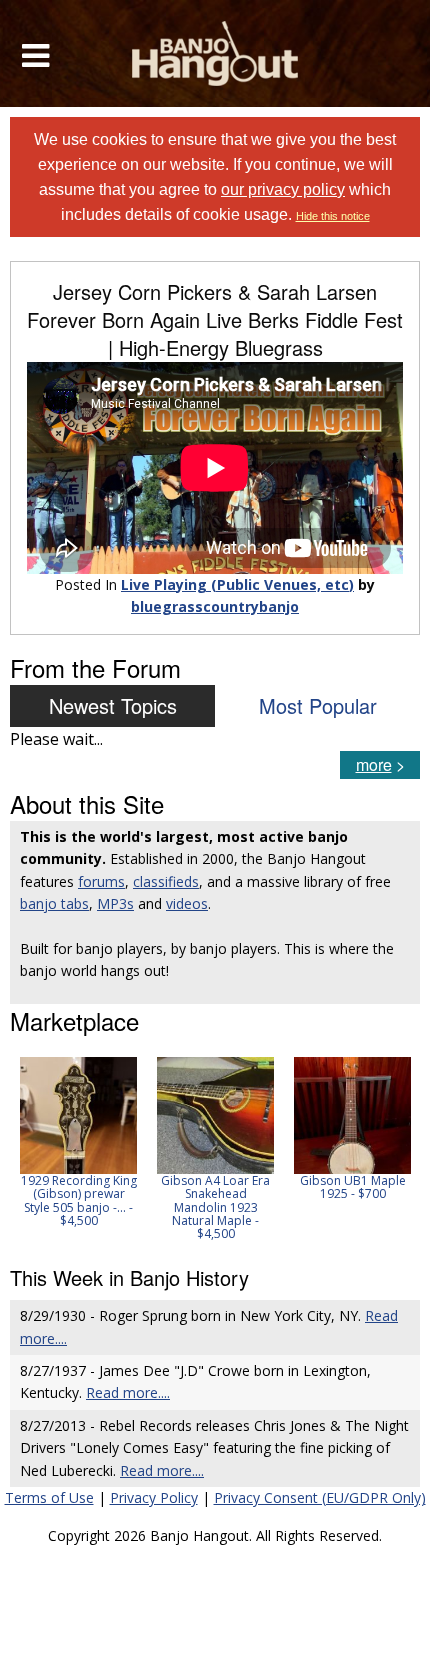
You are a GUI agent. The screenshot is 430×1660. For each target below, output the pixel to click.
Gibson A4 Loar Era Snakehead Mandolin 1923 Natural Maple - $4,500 (215, 1207)
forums (101, 881)
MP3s (115, 903)
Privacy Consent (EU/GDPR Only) (320, 1497)
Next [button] (392, 1149)
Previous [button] (20, 1149)
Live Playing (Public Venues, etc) (237, 584)
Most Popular (318, 705)
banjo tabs (54, 903)
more (374, 764)
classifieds (166, 881)
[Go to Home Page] (215, 53)
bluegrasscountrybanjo (215, 606)
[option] (78, 1142)
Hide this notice (333, 216)
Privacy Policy (154, 1497)
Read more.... (128, 1392)
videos (187, 903)
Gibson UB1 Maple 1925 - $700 (353, 1187)
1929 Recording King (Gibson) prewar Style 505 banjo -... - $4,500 (79, 1200)
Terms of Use (49, 1497)
